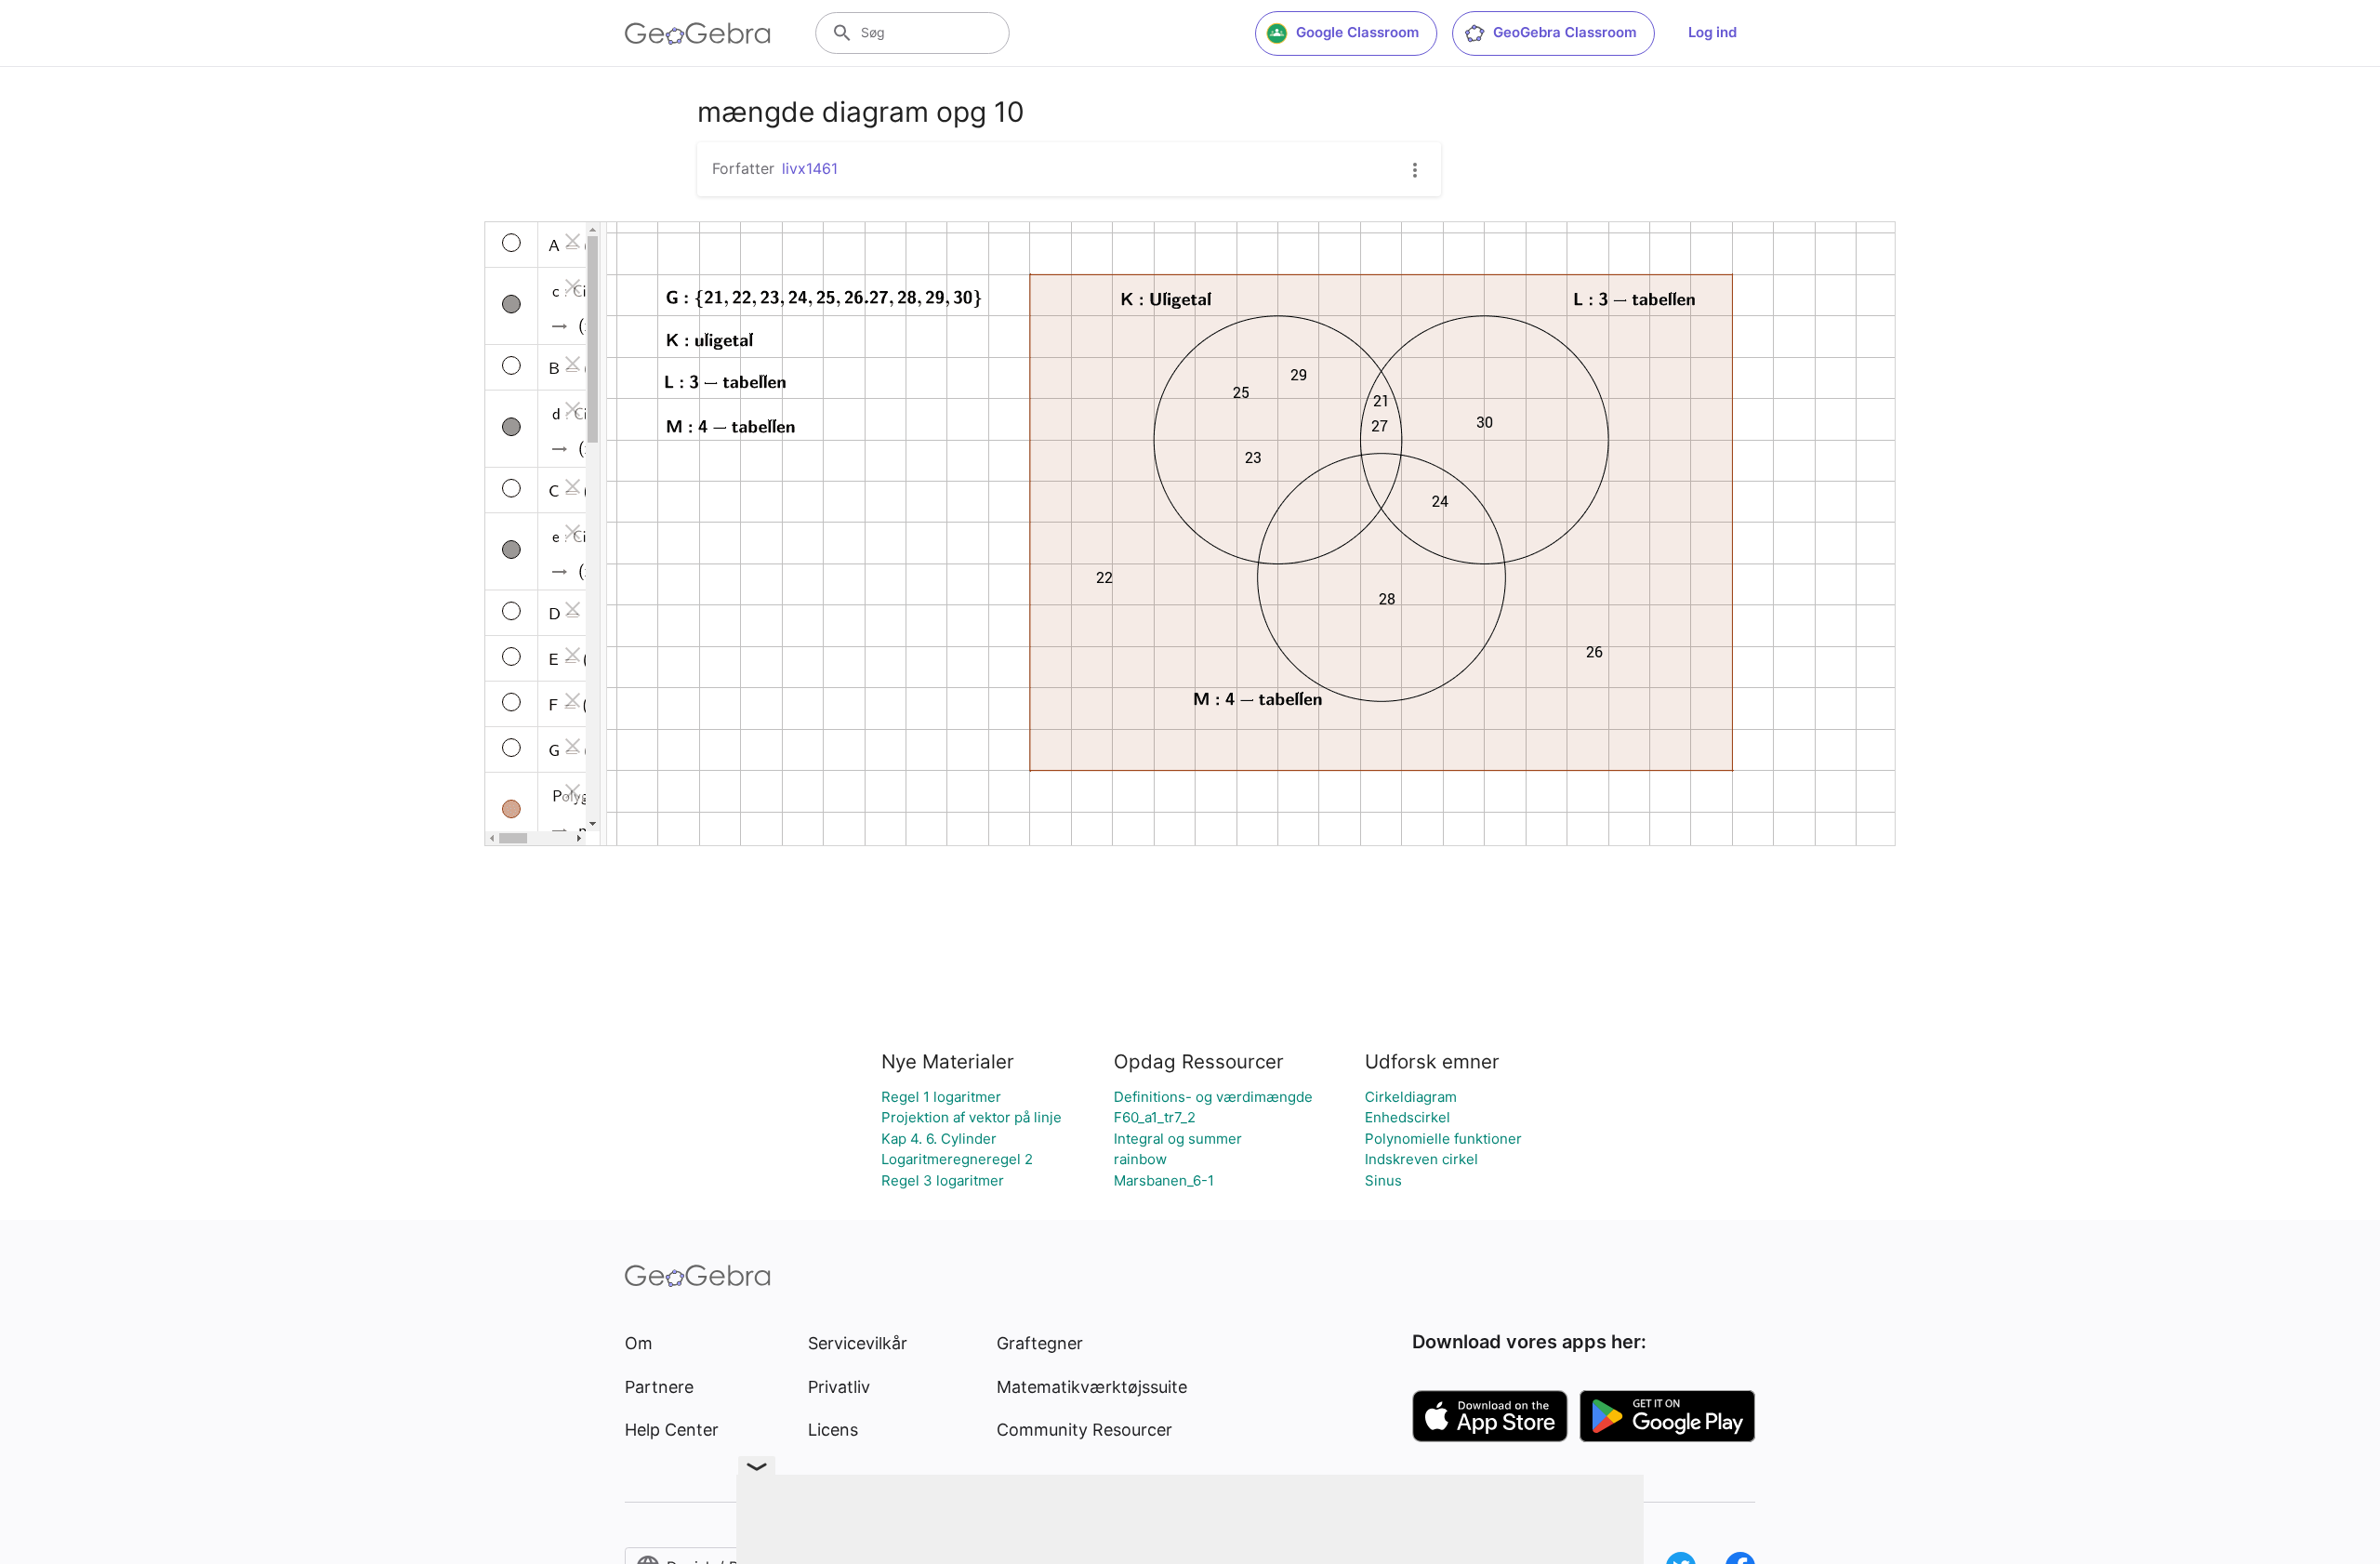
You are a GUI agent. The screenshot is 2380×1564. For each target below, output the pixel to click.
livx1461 (810, 168)
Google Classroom (1357, 32)
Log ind (1712, 32)
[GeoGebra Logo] (698, 33)
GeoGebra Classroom (1565, 32)
